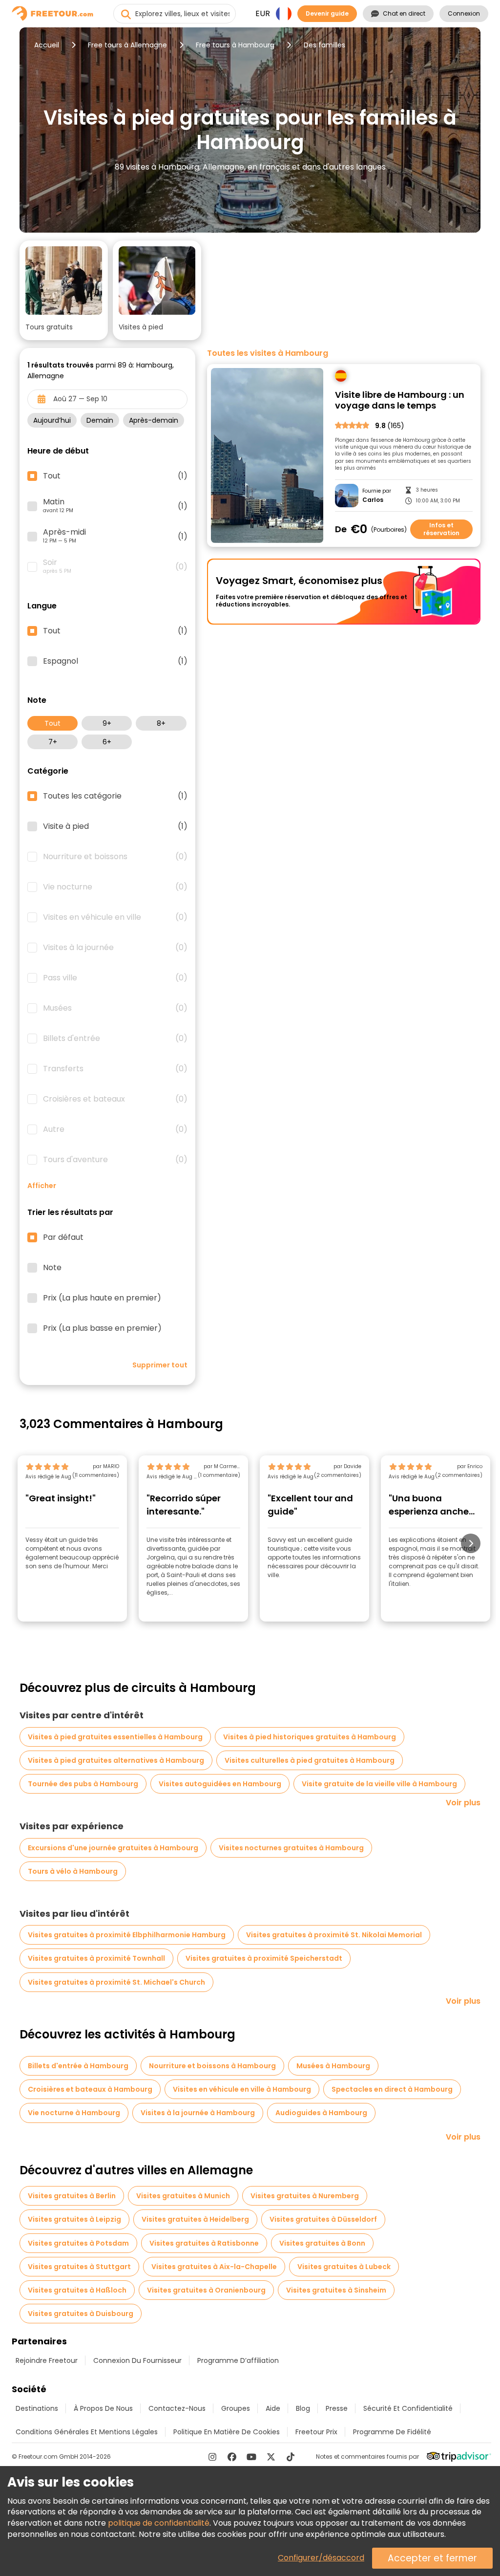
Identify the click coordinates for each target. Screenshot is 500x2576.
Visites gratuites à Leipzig (74, 2219)
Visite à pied (115, 826)
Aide (273, 2408)
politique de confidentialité (159, 2523)
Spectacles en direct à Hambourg (392, 2089)
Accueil (47, 45)
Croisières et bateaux (115, 1099)
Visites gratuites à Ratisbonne (204, 2243)
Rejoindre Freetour (47, 2360)
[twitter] (271, 2457)
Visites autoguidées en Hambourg (220, 1784)
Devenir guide (327, 13)
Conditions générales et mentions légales (87, 2432)
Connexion (464, 13)
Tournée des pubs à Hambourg (83, 1784)
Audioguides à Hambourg (321, 2113)
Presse (337, 2408)
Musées (115, 1008)
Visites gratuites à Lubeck (344, 2267)
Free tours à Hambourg (235, 45)
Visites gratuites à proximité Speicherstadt (264, 1958)
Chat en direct (404, 13)
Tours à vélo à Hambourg (73, 1871)
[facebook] (232, 2457)
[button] (64, 290)
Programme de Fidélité (392, 2432)
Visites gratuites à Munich (183, 2196)
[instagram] (212, 2457)
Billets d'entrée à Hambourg (78, 2066)
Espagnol (115, 661)
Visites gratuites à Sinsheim (336, 2290)
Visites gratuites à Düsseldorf (323, 2219)
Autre (115, 1129)
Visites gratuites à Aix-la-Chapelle (214, 2267)
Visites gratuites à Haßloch (77, 2290)
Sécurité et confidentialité (408, 2408)
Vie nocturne (115, 887)
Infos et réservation (441, 529)
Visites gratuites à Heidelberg (195, 2219)
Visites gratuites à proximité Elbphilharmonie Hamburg (127, 1935)
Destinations (37, 2408)
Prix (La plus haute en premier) (102, 1298)
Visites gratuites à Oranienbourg (206, 2290)
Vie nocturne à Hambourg (74, 2113)
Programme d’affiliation (238, 2360)
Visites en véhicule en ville (115, 917)
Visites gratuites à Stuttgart (79, 2267)
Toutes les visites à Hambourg (268, 353)
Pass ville (115, 978)
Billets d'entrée (115, 1039)
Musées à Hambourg (333, 2066)
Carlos (373, 500)
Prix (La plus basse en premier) (102, 1328)
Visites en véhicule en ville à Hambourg (242, 2089)
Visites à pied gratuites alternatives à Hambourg (116, 1760)
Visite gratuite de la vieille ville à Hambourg (379, 1784)
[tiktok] (291, 2457)
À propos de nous (103, 2408)
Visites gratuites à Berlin (72, 2196)
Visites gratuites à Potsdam (78, 2243)
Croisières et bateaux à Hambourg (90, 2089)
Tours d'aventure (115, 1160)
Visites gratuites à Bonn (322, 2243)
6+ (107, 742)
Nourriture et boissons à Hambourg (212, 2066)
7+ (53, 742)
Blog (303, 2408)
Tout (52, 723)
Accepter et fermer (432, 2558)
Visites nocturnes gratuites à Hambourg (291, 1848)
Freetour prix (316, 2432)
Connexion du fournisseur (137, 2360)
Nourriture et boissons (115, 857)
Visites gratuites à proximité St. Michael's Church (116, 1982)
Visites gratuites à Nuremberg (305, 2196)
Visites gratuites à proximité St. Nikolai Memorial (334, 1935)
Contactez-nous (177, 2408)
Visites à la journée (115, 948)
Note (52, 1268)
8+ (161, 723)
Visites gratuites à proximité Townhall (96, 1958)
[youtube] (251, 2457)
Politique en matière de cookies (227, 2432)
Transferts (115, 1069)
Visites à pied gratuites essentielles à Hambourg (115, 1737)
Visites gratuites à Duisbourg (81, 2314)
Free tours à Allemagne (127, 45)
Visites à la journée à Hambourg (198, 2113)
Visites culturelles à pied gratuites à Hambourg (310, 1760)
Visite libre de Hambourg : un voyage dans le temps (400, 400)
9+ (107, 723)
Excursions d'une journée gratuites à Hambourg (113, 1848)
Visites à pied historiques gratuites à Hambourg (310, 1737)
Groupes (236, 2408)
